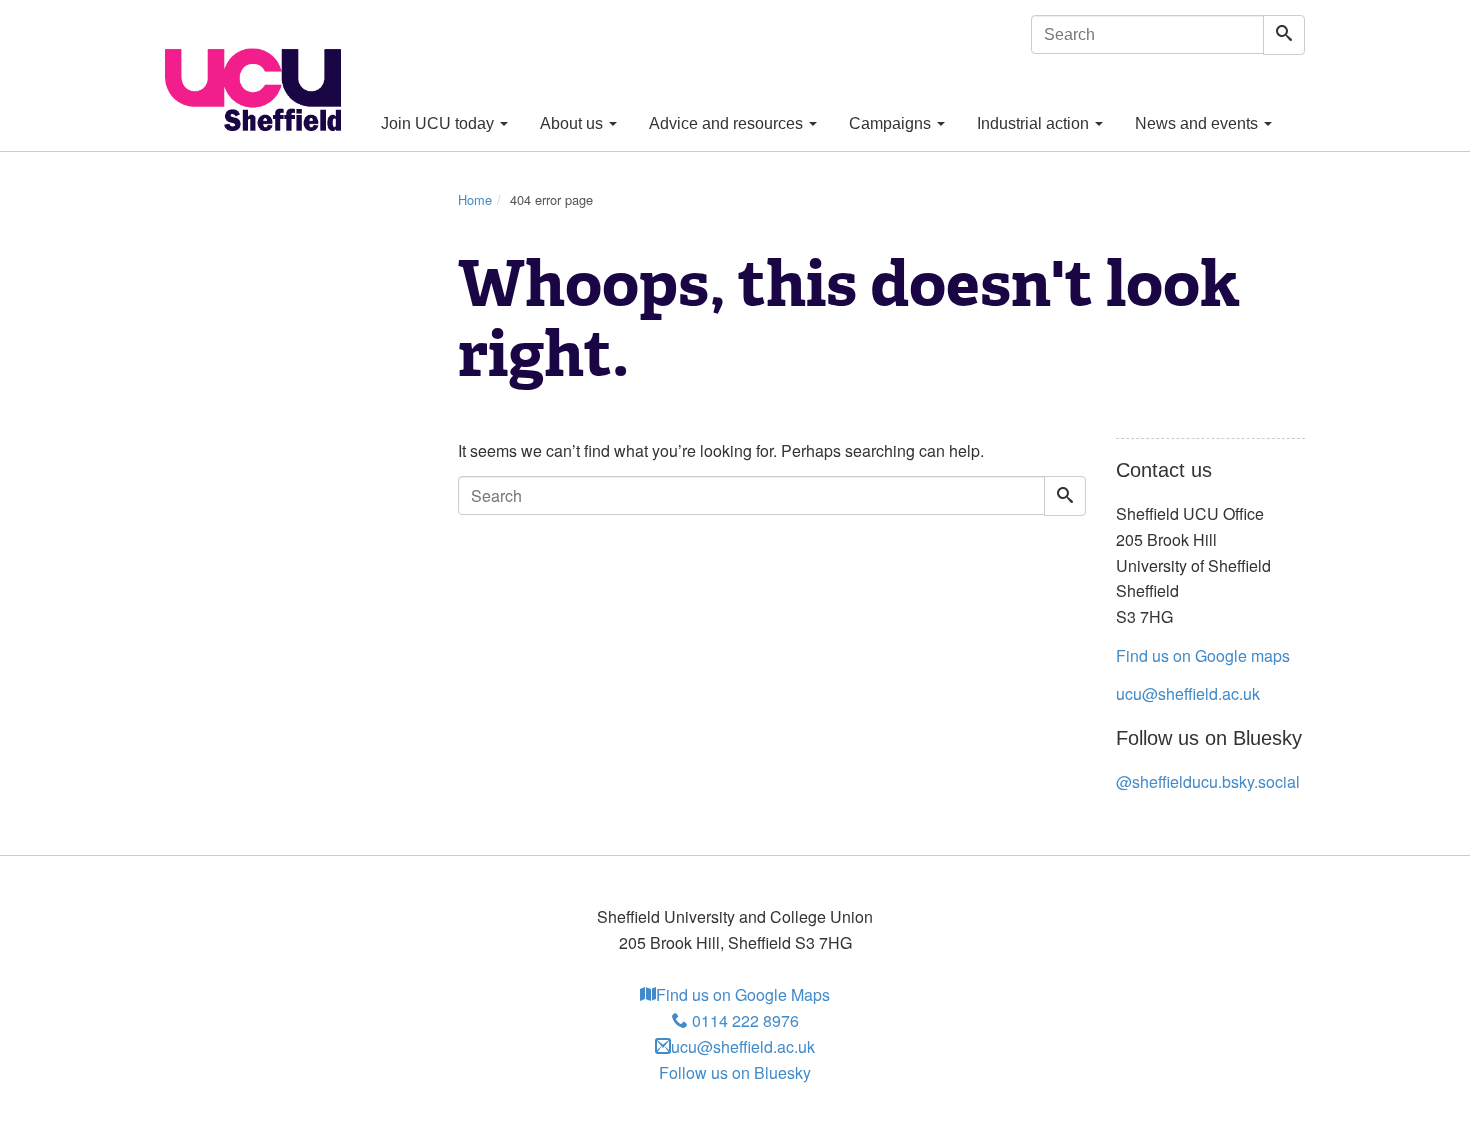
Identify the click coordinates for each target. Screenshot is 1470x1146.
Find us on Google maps (1203, 655)
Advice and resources (728, 123)
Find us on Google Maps (743, 994)
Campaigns (892, 123)
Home (475, 199)
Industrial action (1035, 123)
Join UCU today (439, 123)
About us (573, 123)
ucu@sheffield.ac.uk (1188, 693)
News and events (1198, 123)
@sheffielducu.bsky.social (1208, 781)
